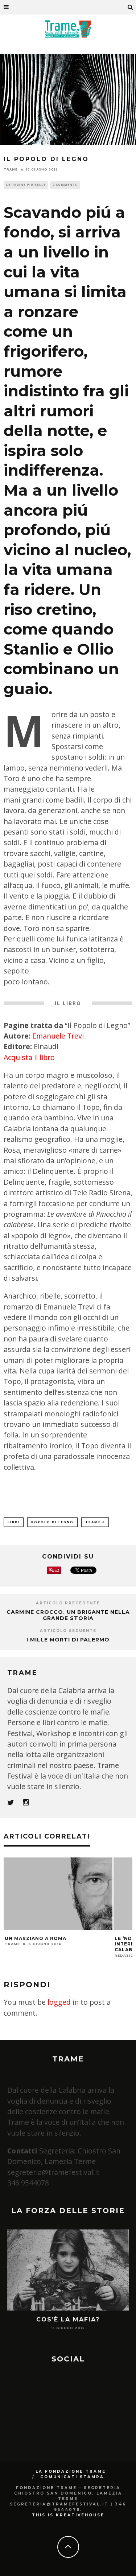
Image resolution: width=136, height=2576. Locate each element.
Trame (11, 169)
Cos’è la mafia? (68, 2319)
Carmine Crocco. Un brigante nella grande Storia (68, 1615)
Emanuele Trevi (58, 1036)
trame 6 (95, 1522)
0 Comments (65, 185)
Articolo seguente (68, 1631)
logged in (63, 2002)
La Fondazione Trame (71, 2471)
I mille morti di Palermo (68, 1640)
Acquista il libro (29, 1057)
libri (14, 1522)
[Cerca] (131, 7)
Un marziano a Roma (36, 1938)
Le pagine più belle (26, 185)
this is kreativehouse (68, 2515)
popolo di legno (52, 1522)
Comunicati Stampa (72, 2477)
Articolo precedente (68, 1603)
